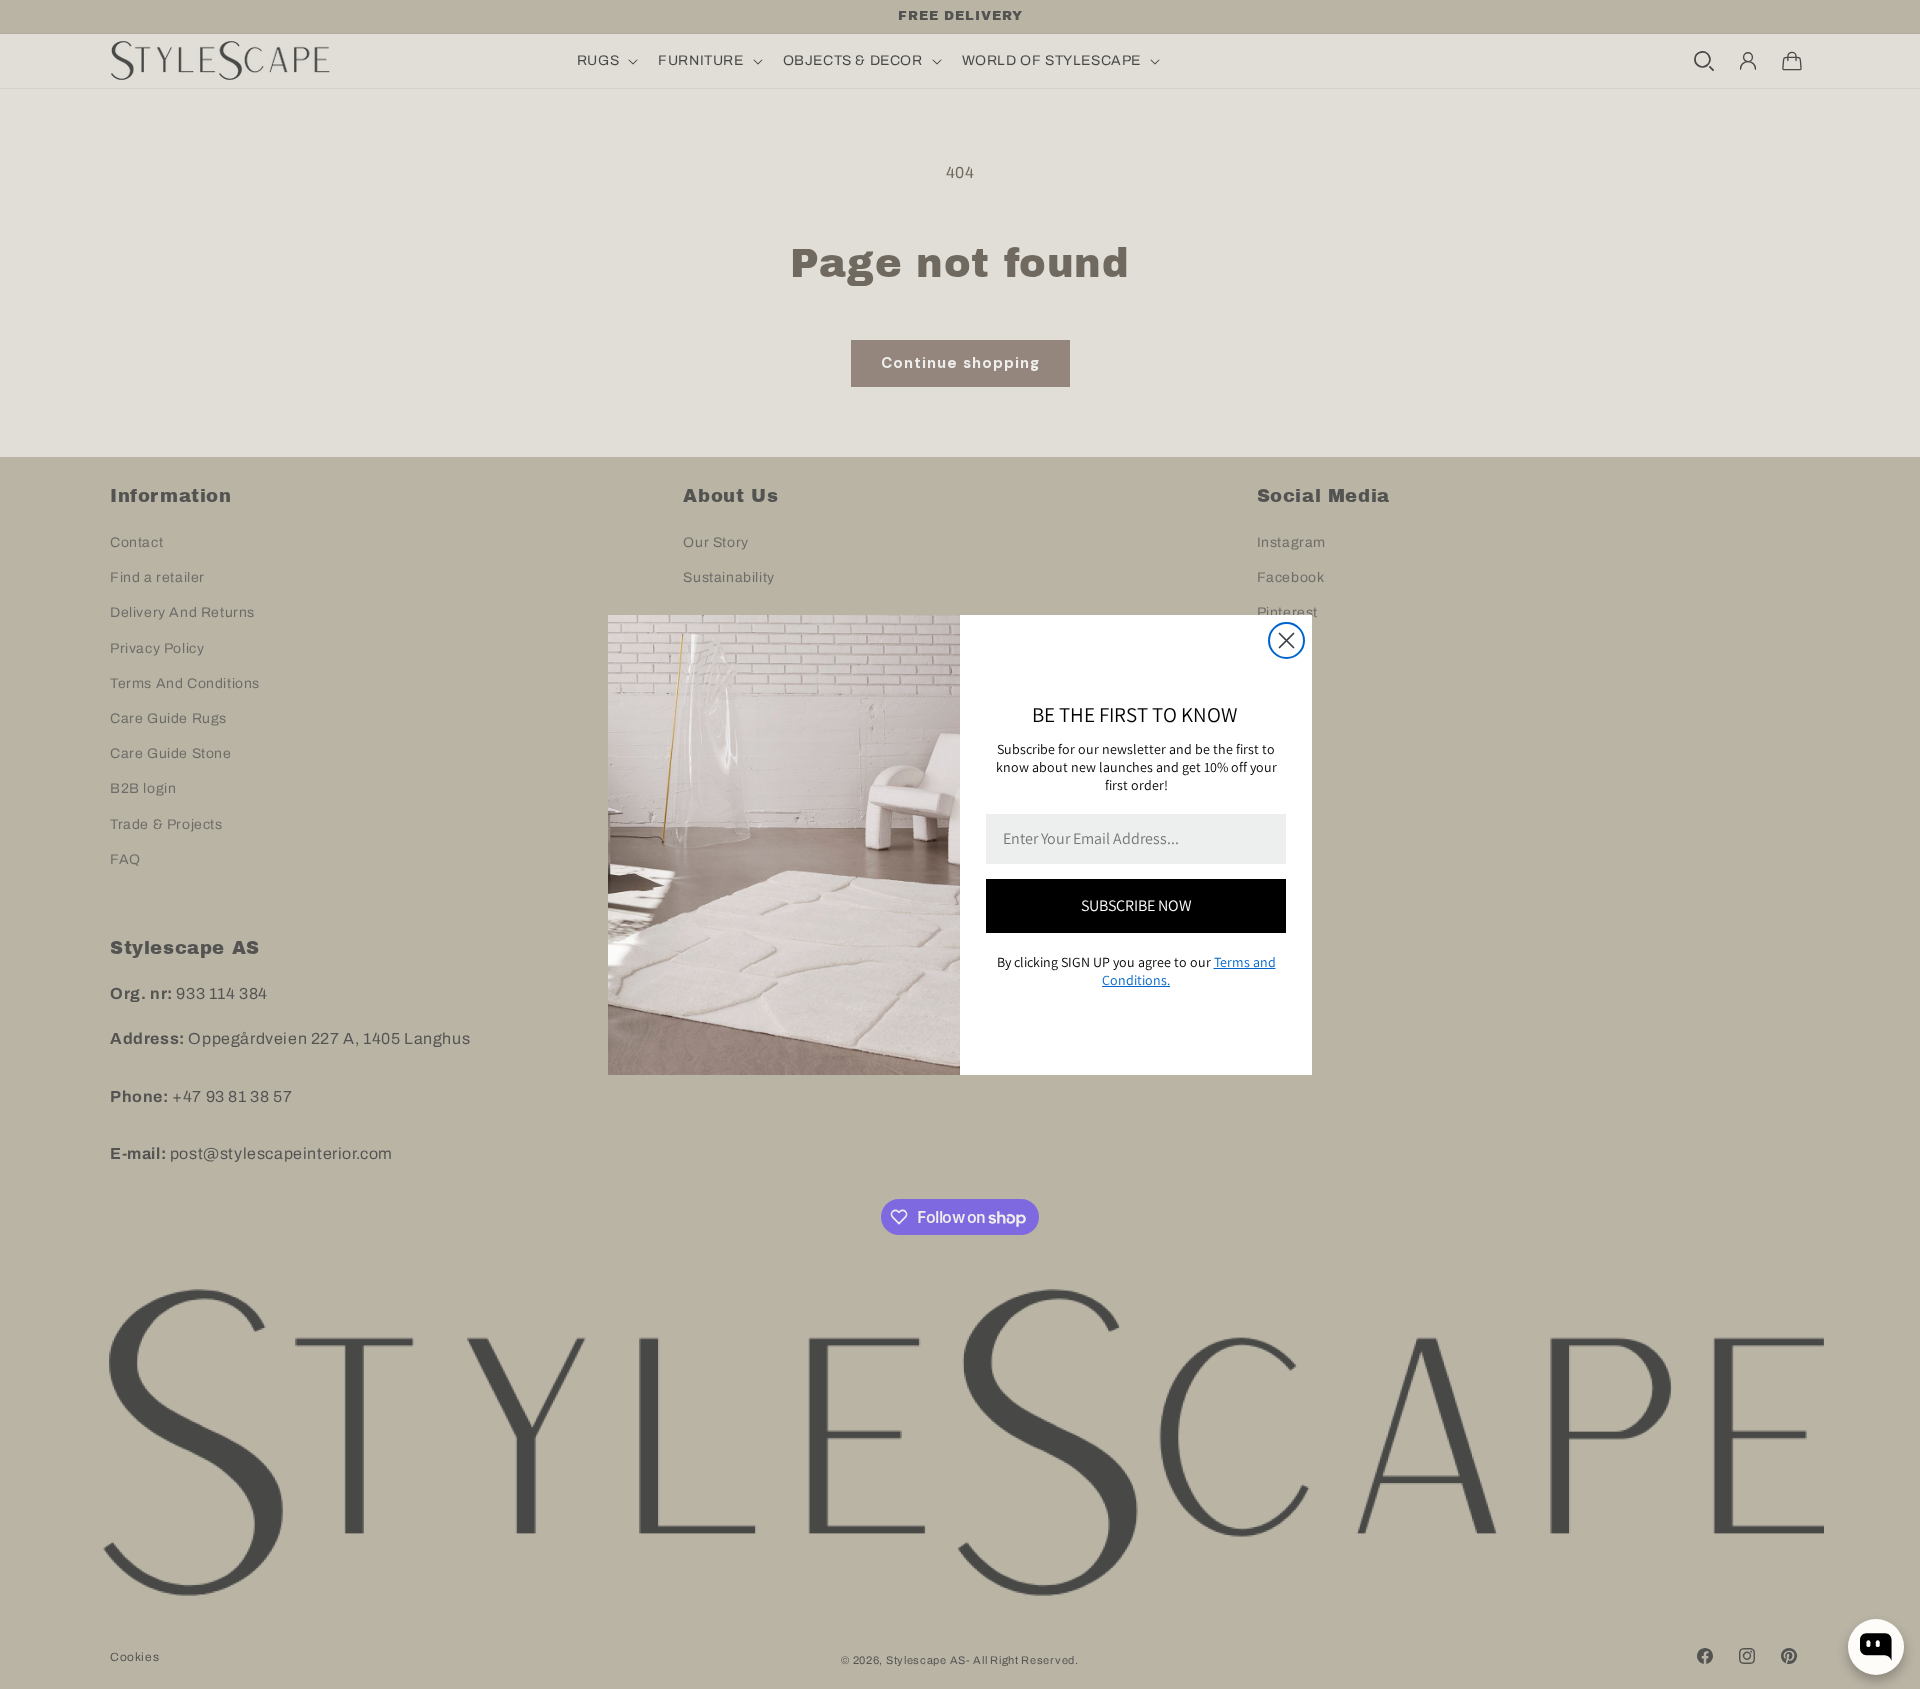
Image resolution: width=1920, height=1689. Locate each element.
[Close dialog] (1286, 640)
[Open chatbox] (1876, 1647)
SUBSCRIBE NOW (1136, 905)
